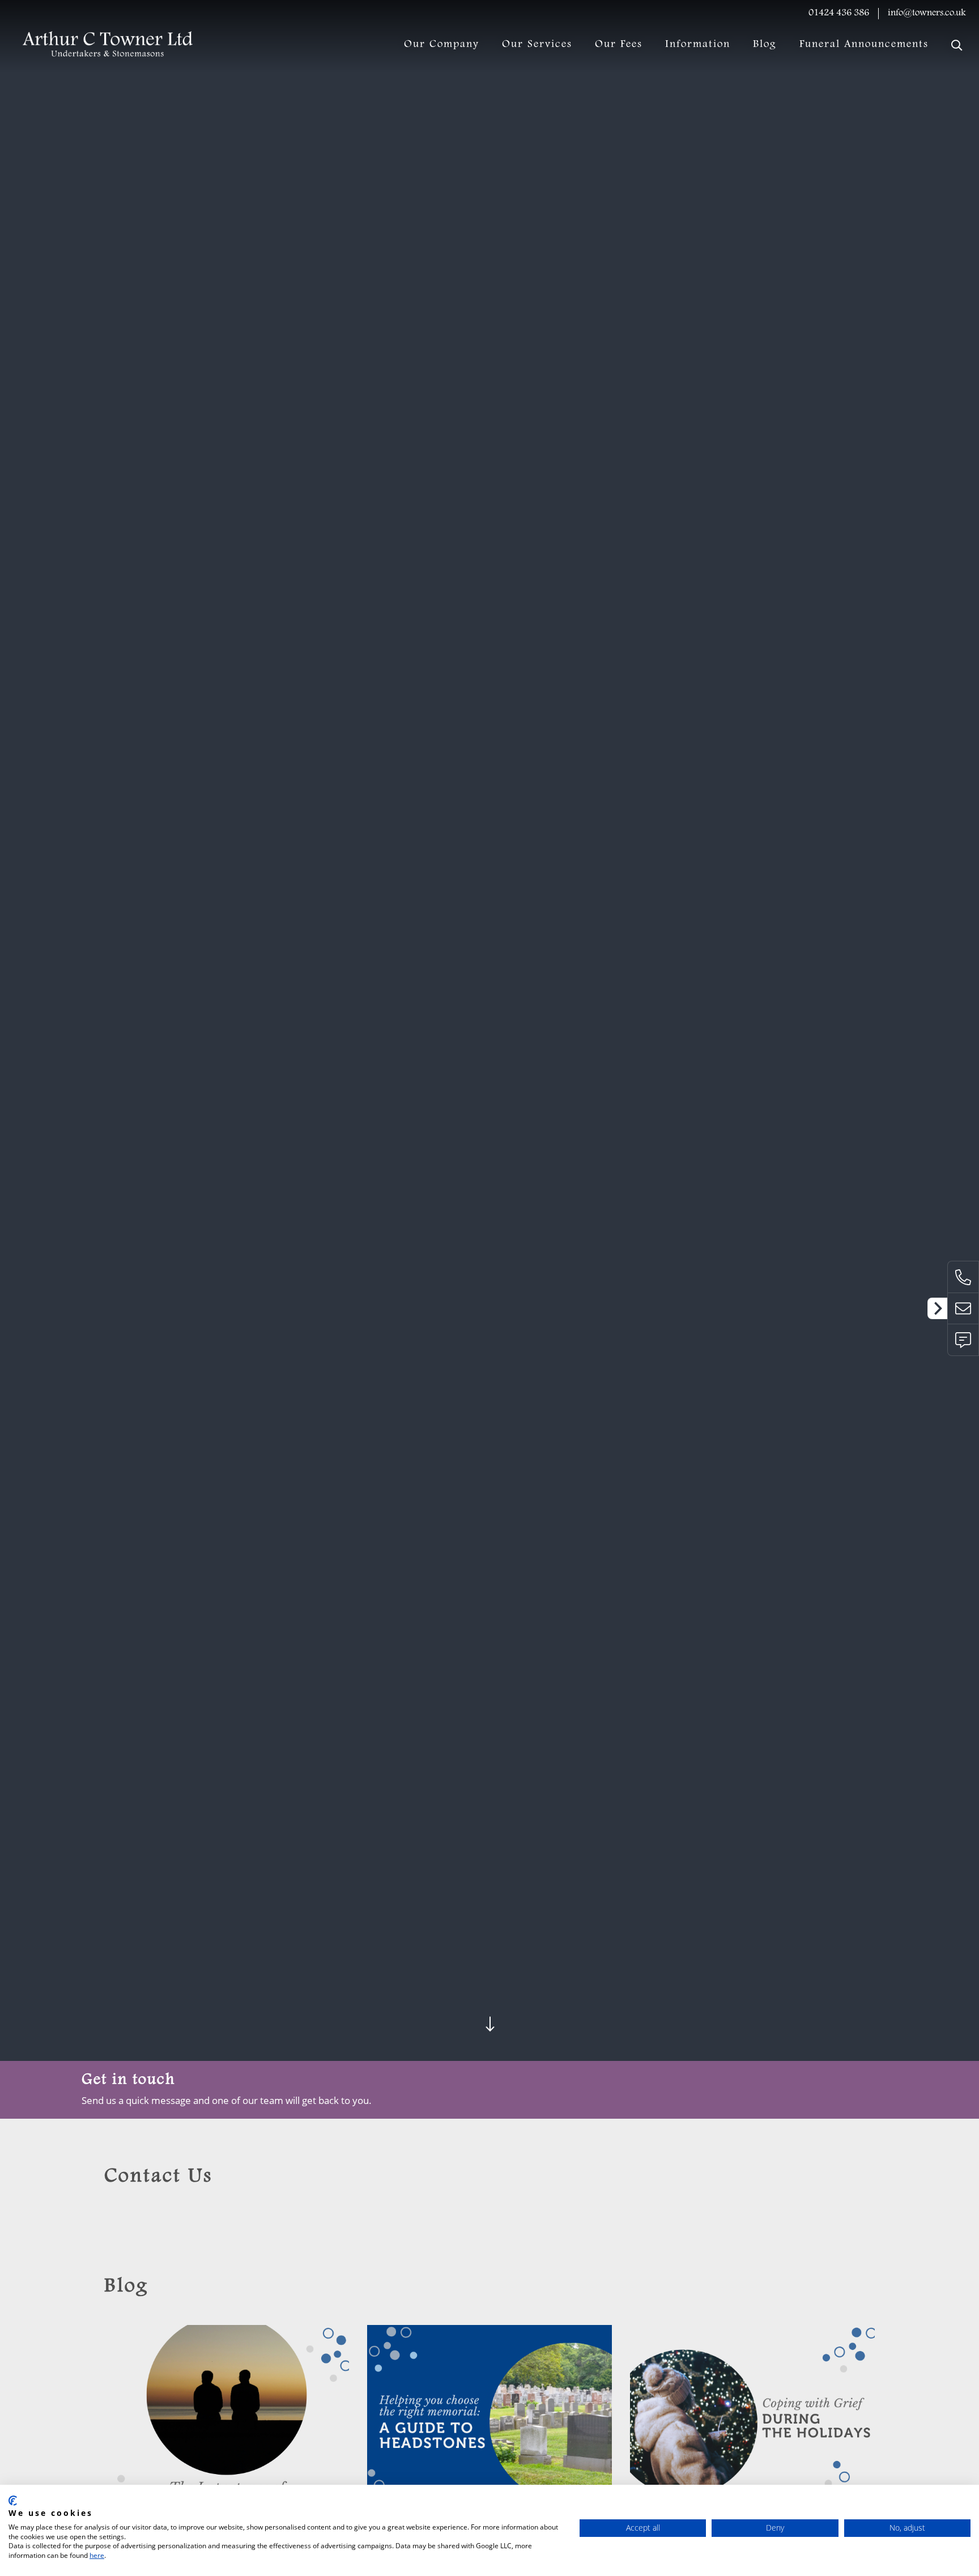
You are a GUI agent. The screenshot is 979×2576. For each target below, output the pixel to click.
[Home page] (108, 45)
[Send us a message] (963, 1340)
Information (698, 45)
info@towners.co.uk (927, 13)
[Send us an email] (963, 1308)
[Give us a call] (963, 1277)
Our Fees (619, 45)
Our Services (537, 45)
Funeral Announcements (864, 45)
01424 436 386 (839, 13)
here (97, 2555)
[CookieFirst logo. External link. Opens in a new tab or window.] (13, 2501)
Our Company (442, 45)
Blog (765, 45)
